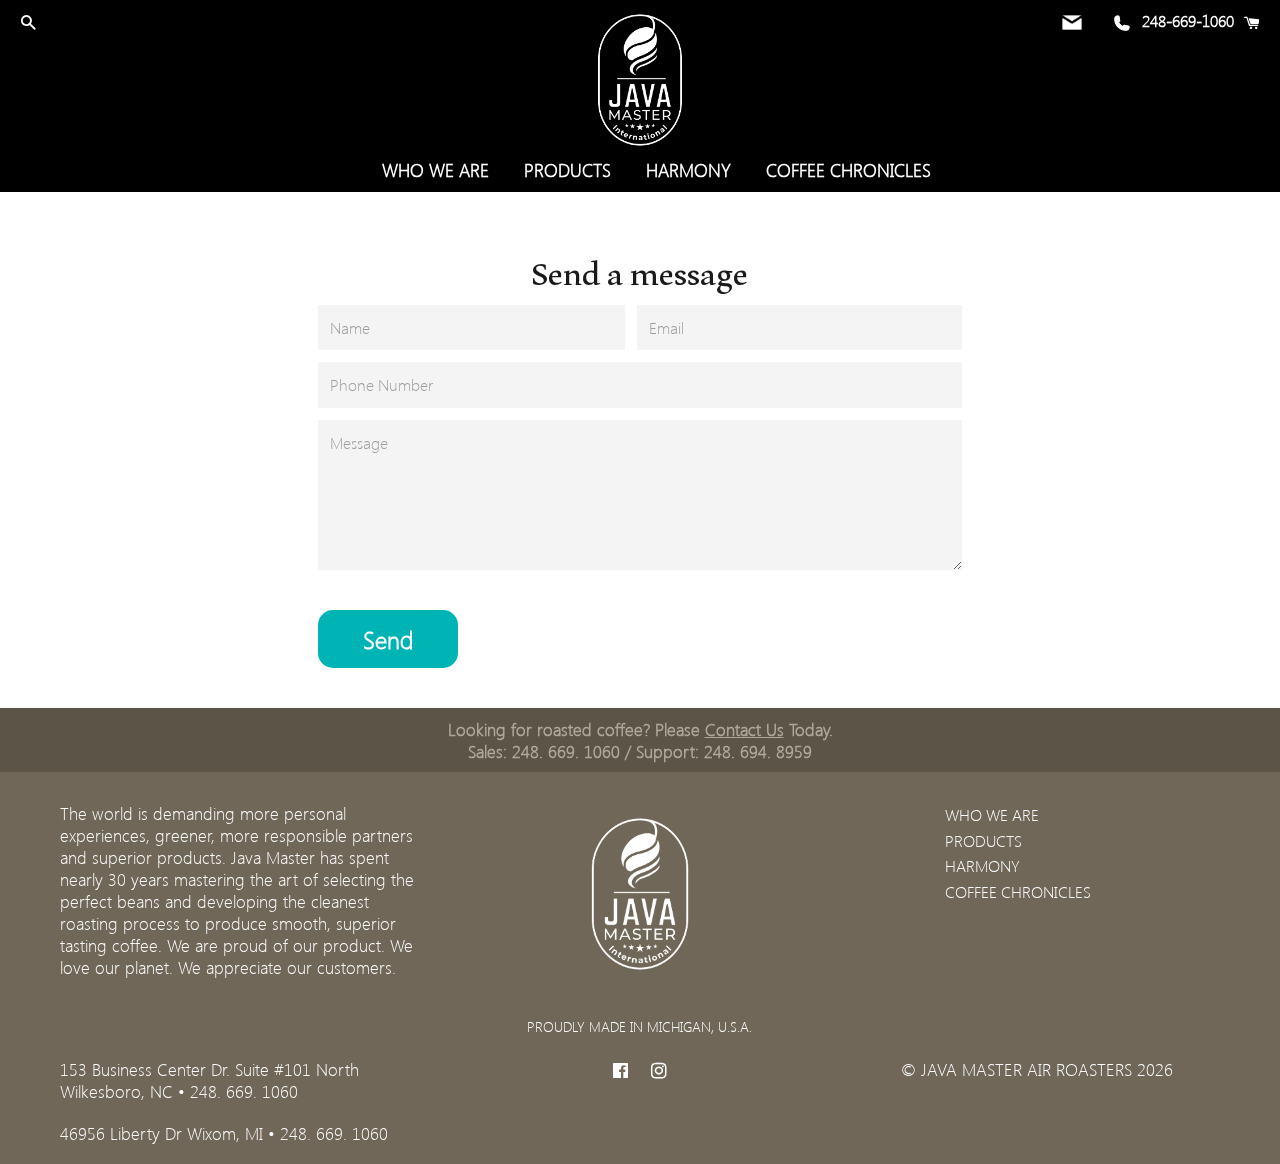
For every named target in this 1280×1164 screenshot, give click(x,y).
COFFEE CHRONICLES (848, 170)
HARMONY (688, 170)
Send (388, 639)
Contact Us (744, 729)
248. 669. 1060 (566, 751)
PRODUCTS (567, 170)
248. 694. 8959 (758, 751)
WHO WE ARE (435, 170)
